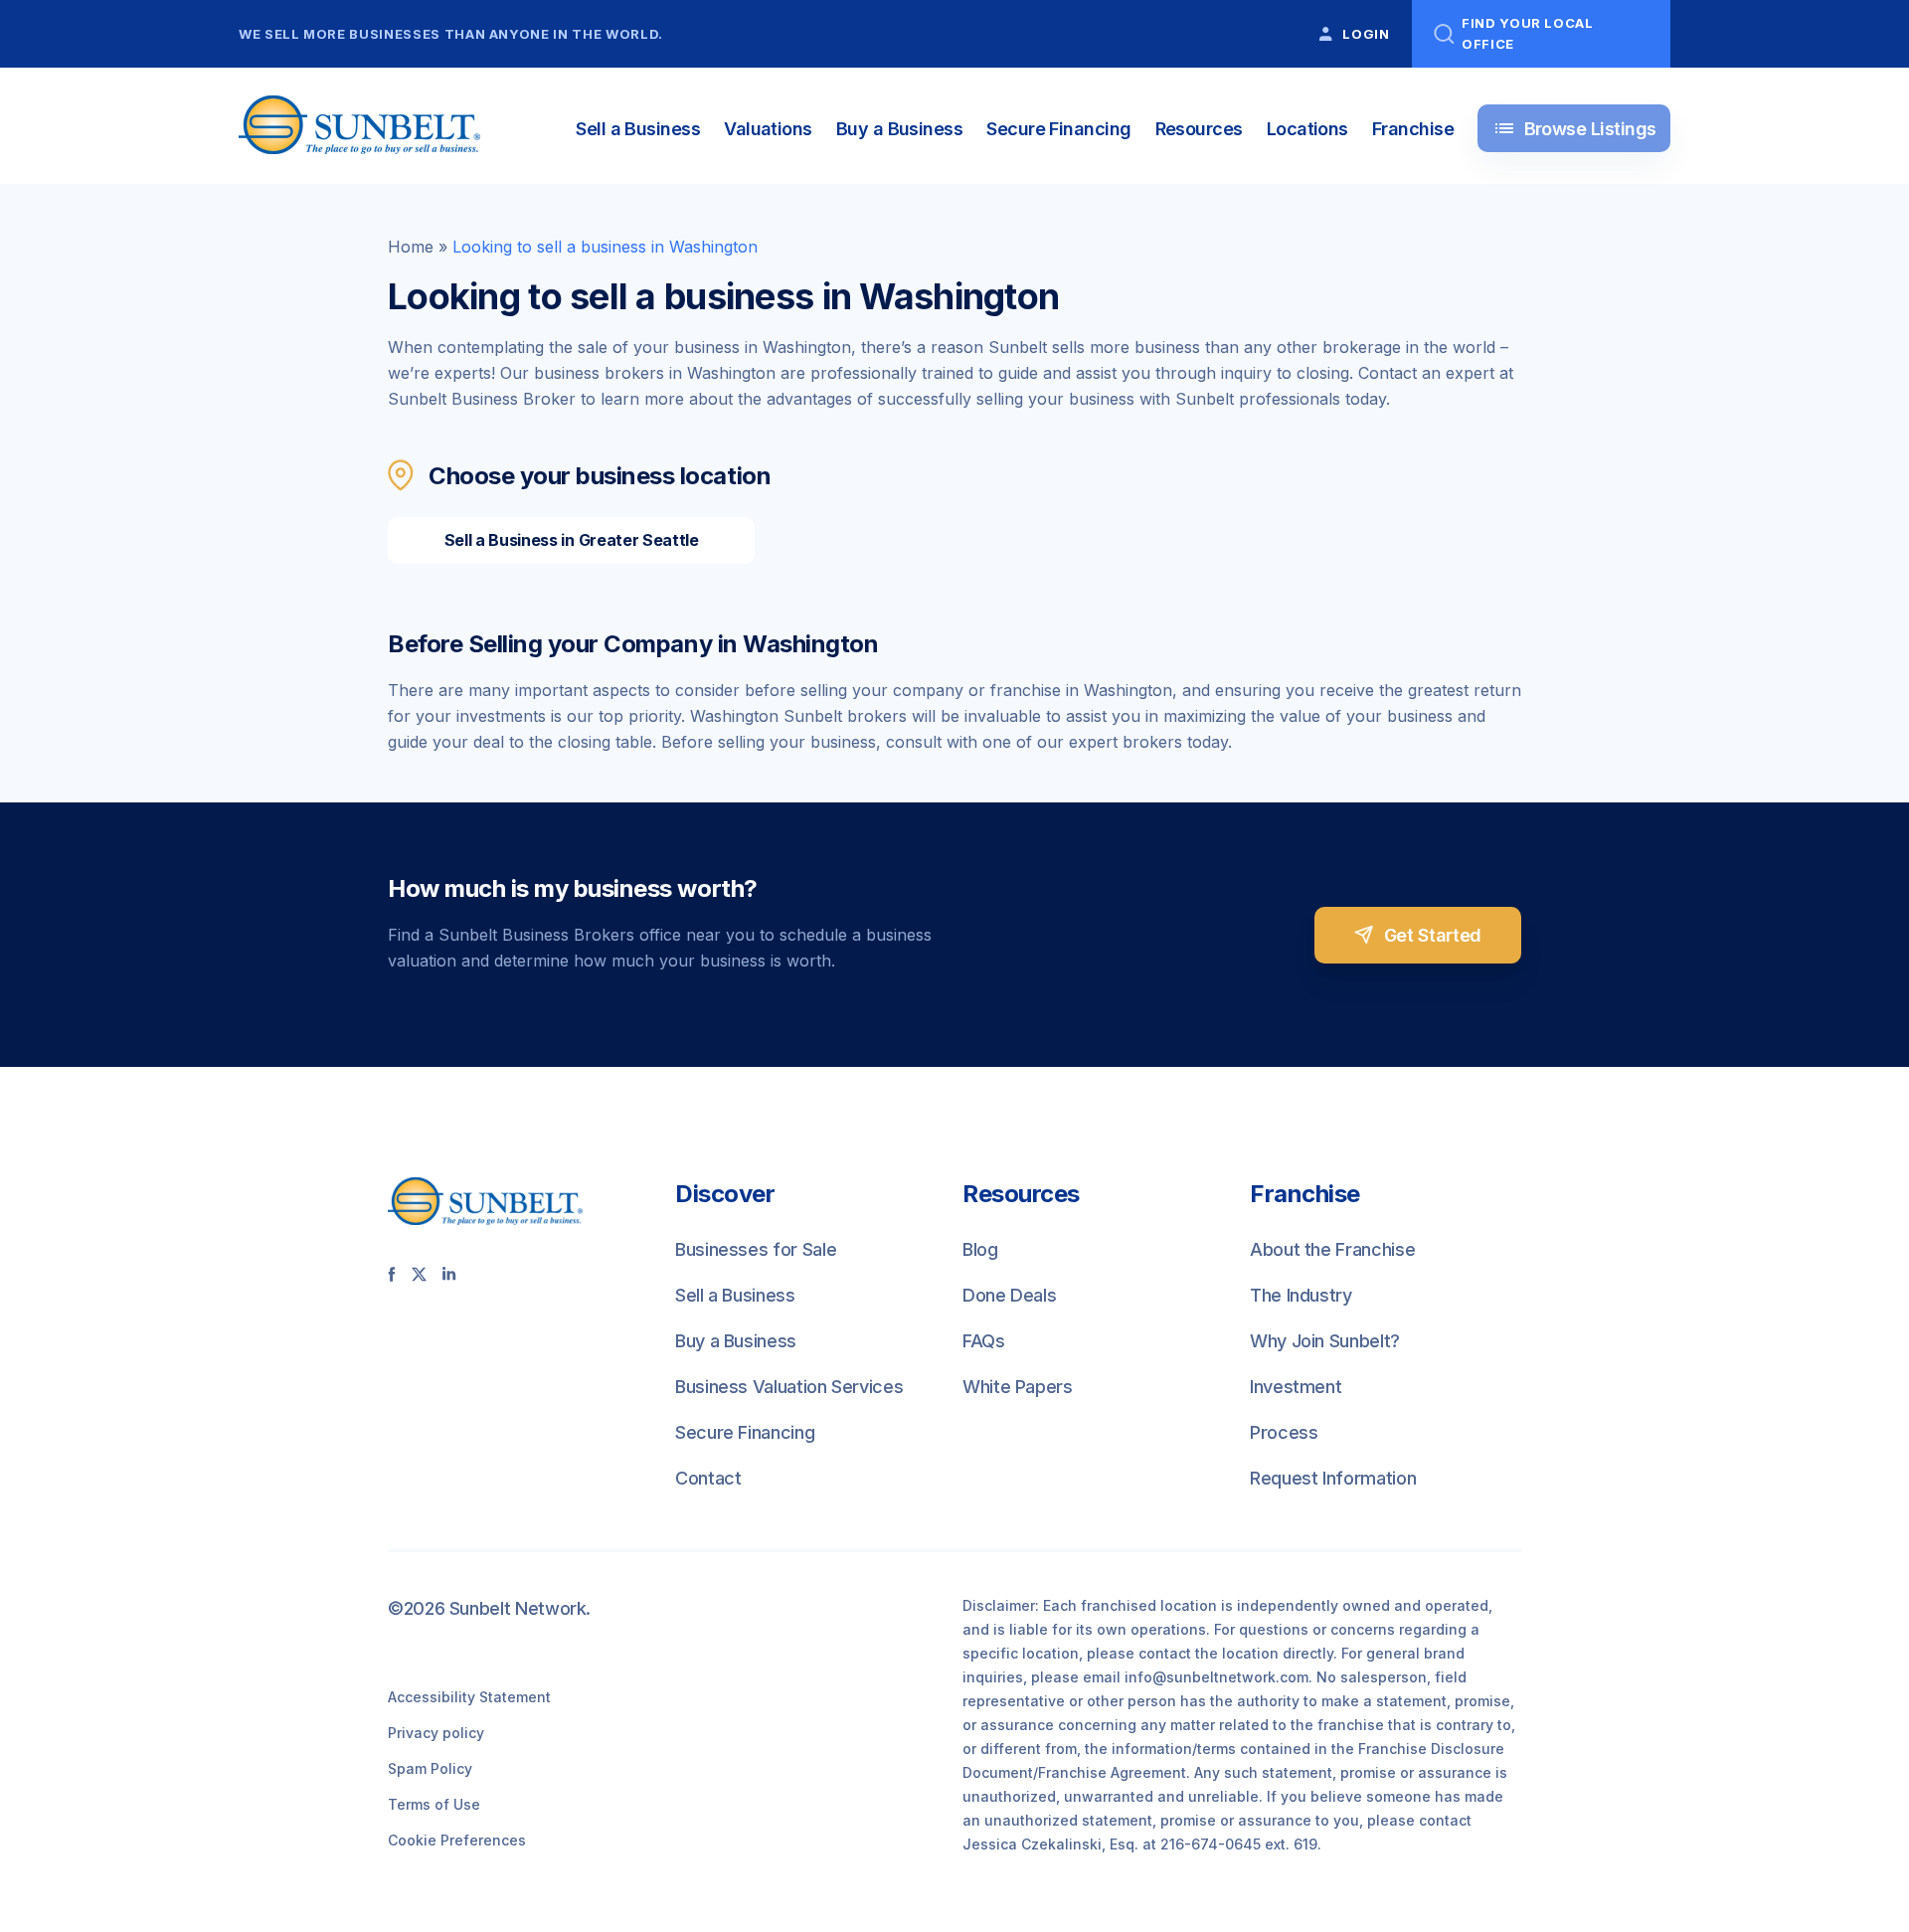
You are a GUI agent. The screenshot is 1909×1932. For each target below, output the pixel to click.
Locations (1307, 129)
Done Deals (1009, 1295)
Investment (1296, 1387)
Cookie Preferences (457, 1840)
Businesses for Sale (756, 1249)
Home (411, 247)
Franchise (1413, 129)
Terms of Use (434, 1804)
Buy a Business (899, 129)
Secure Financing (1058, 129)
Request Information (1333, 1478)
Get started (1433, 935)
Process (1284, 1432)
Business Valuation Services (789, 1387)
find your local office (1528, 33)
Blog (980, 1249)
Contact (708, 1478)
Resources (1199, 129)
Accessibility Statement (469, 1697)
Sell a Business (638, 129)
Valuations (768, 129)
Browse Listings (1574, 128)
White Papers (1018, 1387)
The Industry (1301, 1295)
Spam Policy (430, 1768)
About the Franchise (1332, 1249)
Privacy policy (436, 1733)
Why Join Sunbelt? (1325, 1341)
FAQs (984, 1341)
